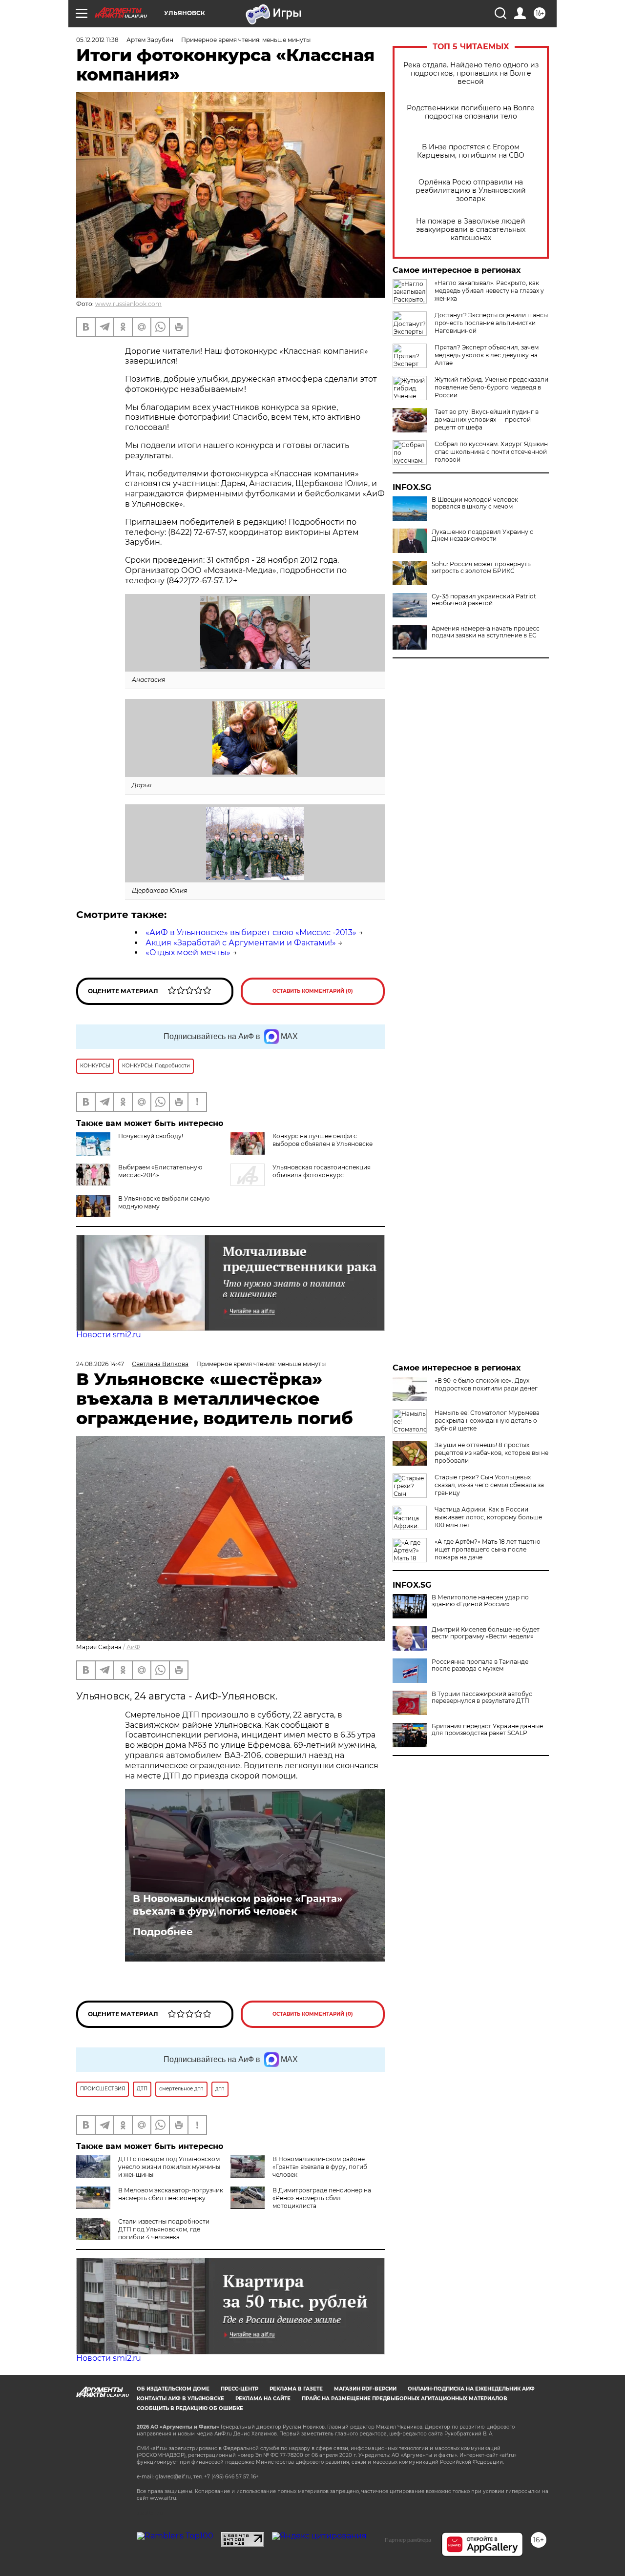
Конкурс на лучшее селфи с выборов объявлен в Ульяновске (323, 1140)
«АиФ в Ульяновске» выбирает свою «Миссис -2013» (251, 932)
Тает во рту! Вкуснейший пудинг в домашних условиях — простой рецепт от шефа (487, 419)
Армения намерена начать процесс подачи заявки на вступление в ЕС (486, 632)
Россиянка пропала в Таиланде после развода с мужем (480, 1665)
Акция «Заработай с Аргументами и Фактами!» (241, 943)
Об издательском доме (173, 2389)
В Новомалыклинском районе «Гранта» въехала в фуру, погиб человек (238, 1905)
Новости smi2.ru (109, 1335)
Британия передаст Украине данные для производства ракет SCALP (487, 1730)
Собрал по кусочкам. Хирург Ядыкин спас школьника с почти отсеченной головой (491, 452)
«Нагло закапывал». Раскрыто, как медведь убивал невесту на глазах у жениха (489, 291)
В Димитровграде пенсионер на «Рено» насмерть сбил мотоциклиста (322, 2198)
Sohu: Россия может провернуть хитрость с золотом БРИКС (481, 568)
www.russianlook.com (128, 304)
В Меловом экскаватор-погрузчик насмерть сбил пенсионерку (171, 2194)
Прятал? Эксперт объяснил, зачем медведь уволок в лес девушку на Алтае (487, 355)
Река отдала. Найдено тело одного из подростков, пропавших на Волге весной (471, 73)
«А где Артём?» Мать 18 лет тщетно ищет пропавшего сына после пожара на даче (488, 1549)
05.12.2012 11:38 (97, 40)
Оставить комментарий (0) (313, 991)
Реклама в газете (296, 2389)
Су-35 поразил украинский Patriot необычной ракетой (484, 600)
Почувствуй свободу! (151, 1136)
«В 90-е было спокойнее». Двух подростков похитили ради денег (486, 1384)
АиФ (133, 1647)
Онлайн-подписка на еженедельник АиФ (471, 2389)
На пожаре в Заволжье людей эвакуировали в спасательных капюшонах (471, 230)
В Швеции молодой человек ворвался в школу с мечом (475, 503)
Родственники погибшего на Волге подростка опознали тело (471, 112)
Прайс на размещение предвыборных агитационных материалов (405, 2399)
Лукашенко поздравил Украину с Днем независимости (482, 535)
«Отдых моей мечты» (188, 952)
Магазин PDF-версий (365, 2389)
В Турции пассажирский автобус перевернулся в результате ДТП (482, 1697)
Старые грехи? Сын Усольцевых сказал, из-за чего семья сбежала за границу (489, 1485)
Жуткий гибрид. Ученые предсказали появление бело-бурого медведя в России (491, 387)
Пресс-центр (240, 2389)
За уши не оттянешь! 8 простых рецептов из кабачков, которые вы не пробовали (491, 1453)
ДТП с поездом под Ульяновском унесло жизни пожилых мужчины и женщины (169, 2167)
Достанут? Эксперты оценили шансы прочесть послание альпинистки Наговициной (491, 323)
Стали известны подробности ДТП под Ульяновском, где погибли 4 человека (164, 2229)
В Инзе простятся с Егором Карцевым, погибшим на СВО (471, 151)
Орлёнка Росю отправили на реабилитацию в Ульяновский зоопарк (471, 191)
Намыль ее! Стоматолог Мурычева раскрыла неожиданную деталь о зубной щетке (487, 1421)
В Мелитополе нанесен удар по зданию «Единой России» (480, 1601)
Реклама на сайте (263, 2399)
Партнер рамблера (408, 2540)
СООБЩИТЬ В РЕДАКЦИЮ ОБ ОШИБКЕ (190, 2408)
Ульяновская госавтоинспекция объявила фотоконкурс (322, 1171)
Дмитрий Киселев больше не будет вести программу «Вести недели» (486, 1633)
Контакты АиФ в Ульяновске (180, 2399)
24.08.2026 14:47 (100, 1364)
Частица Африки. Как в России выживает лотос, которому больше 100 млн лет (488, 1517)
